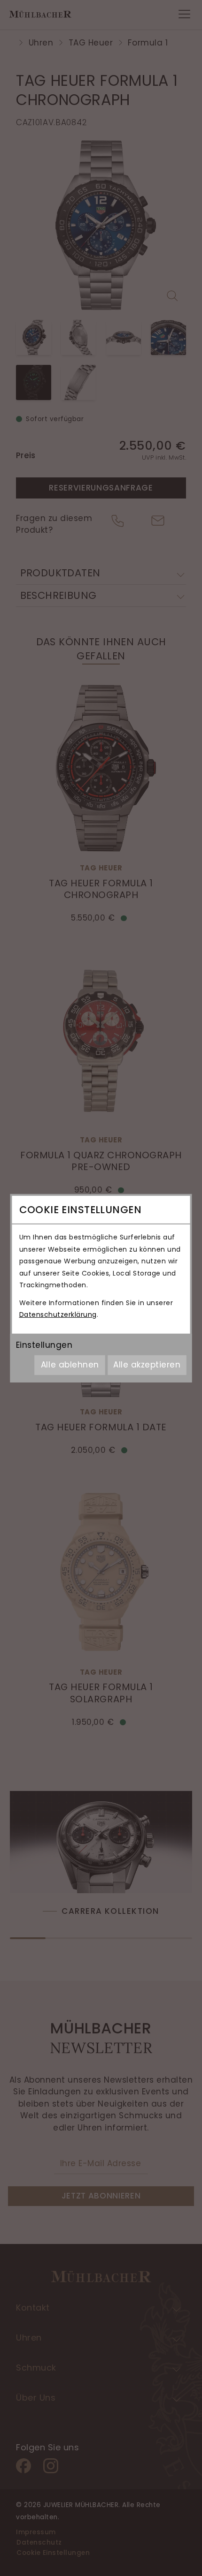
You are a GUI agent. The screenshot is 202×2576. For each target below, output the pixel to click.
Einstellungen (44, 1345)
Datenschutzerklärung (58, 1314)
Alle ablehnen (70, 1365)
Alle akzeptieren (147, 1365)
